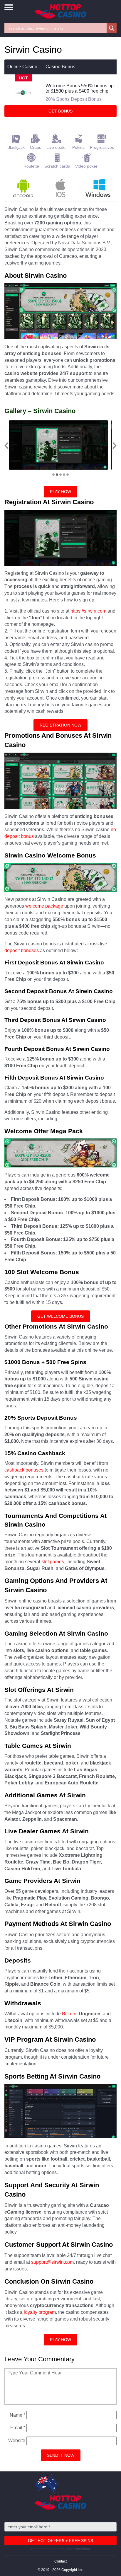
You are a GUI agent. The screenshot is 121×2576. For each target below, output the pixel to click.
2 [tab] (57, 475)
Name (17, 2415)
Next (115, 446)
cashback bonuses (24, 1470)
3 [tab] (60, 475)
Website (17, 2441)
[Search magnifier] (112, 28)
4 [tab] (64, 475)
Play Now (60, 492)
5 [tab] (68, 475)
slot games (53, 1562)
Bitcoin (69, 2014)
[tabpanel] (58, 445)
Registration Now (60, 725)
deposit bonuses (22, 951)
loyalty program (40, 2312)
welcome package (44, 906)
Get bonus (60, 111)
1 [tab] (53, 475)
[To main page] (60, 12)
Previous (6, 446)
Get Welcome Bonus (60, 1316)
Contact (60, 2561)
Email (18, 2428)
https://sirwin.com (88, 611)
